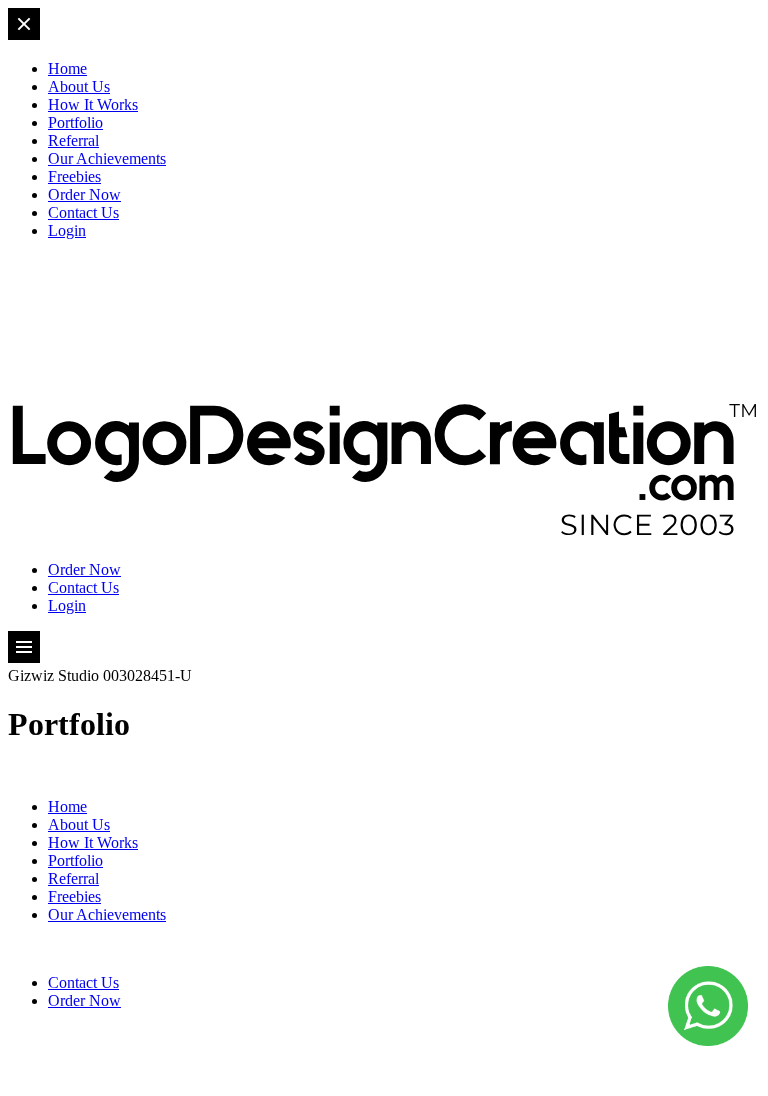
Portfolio (75, 122)
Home (67, 68)
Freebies (74, 176)
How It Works (93, 104)
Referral (73, 140)
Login (67, 230)
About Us (79, 86)
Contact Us (83, 212)
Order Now (84, 194)
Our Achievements (107, 158)
